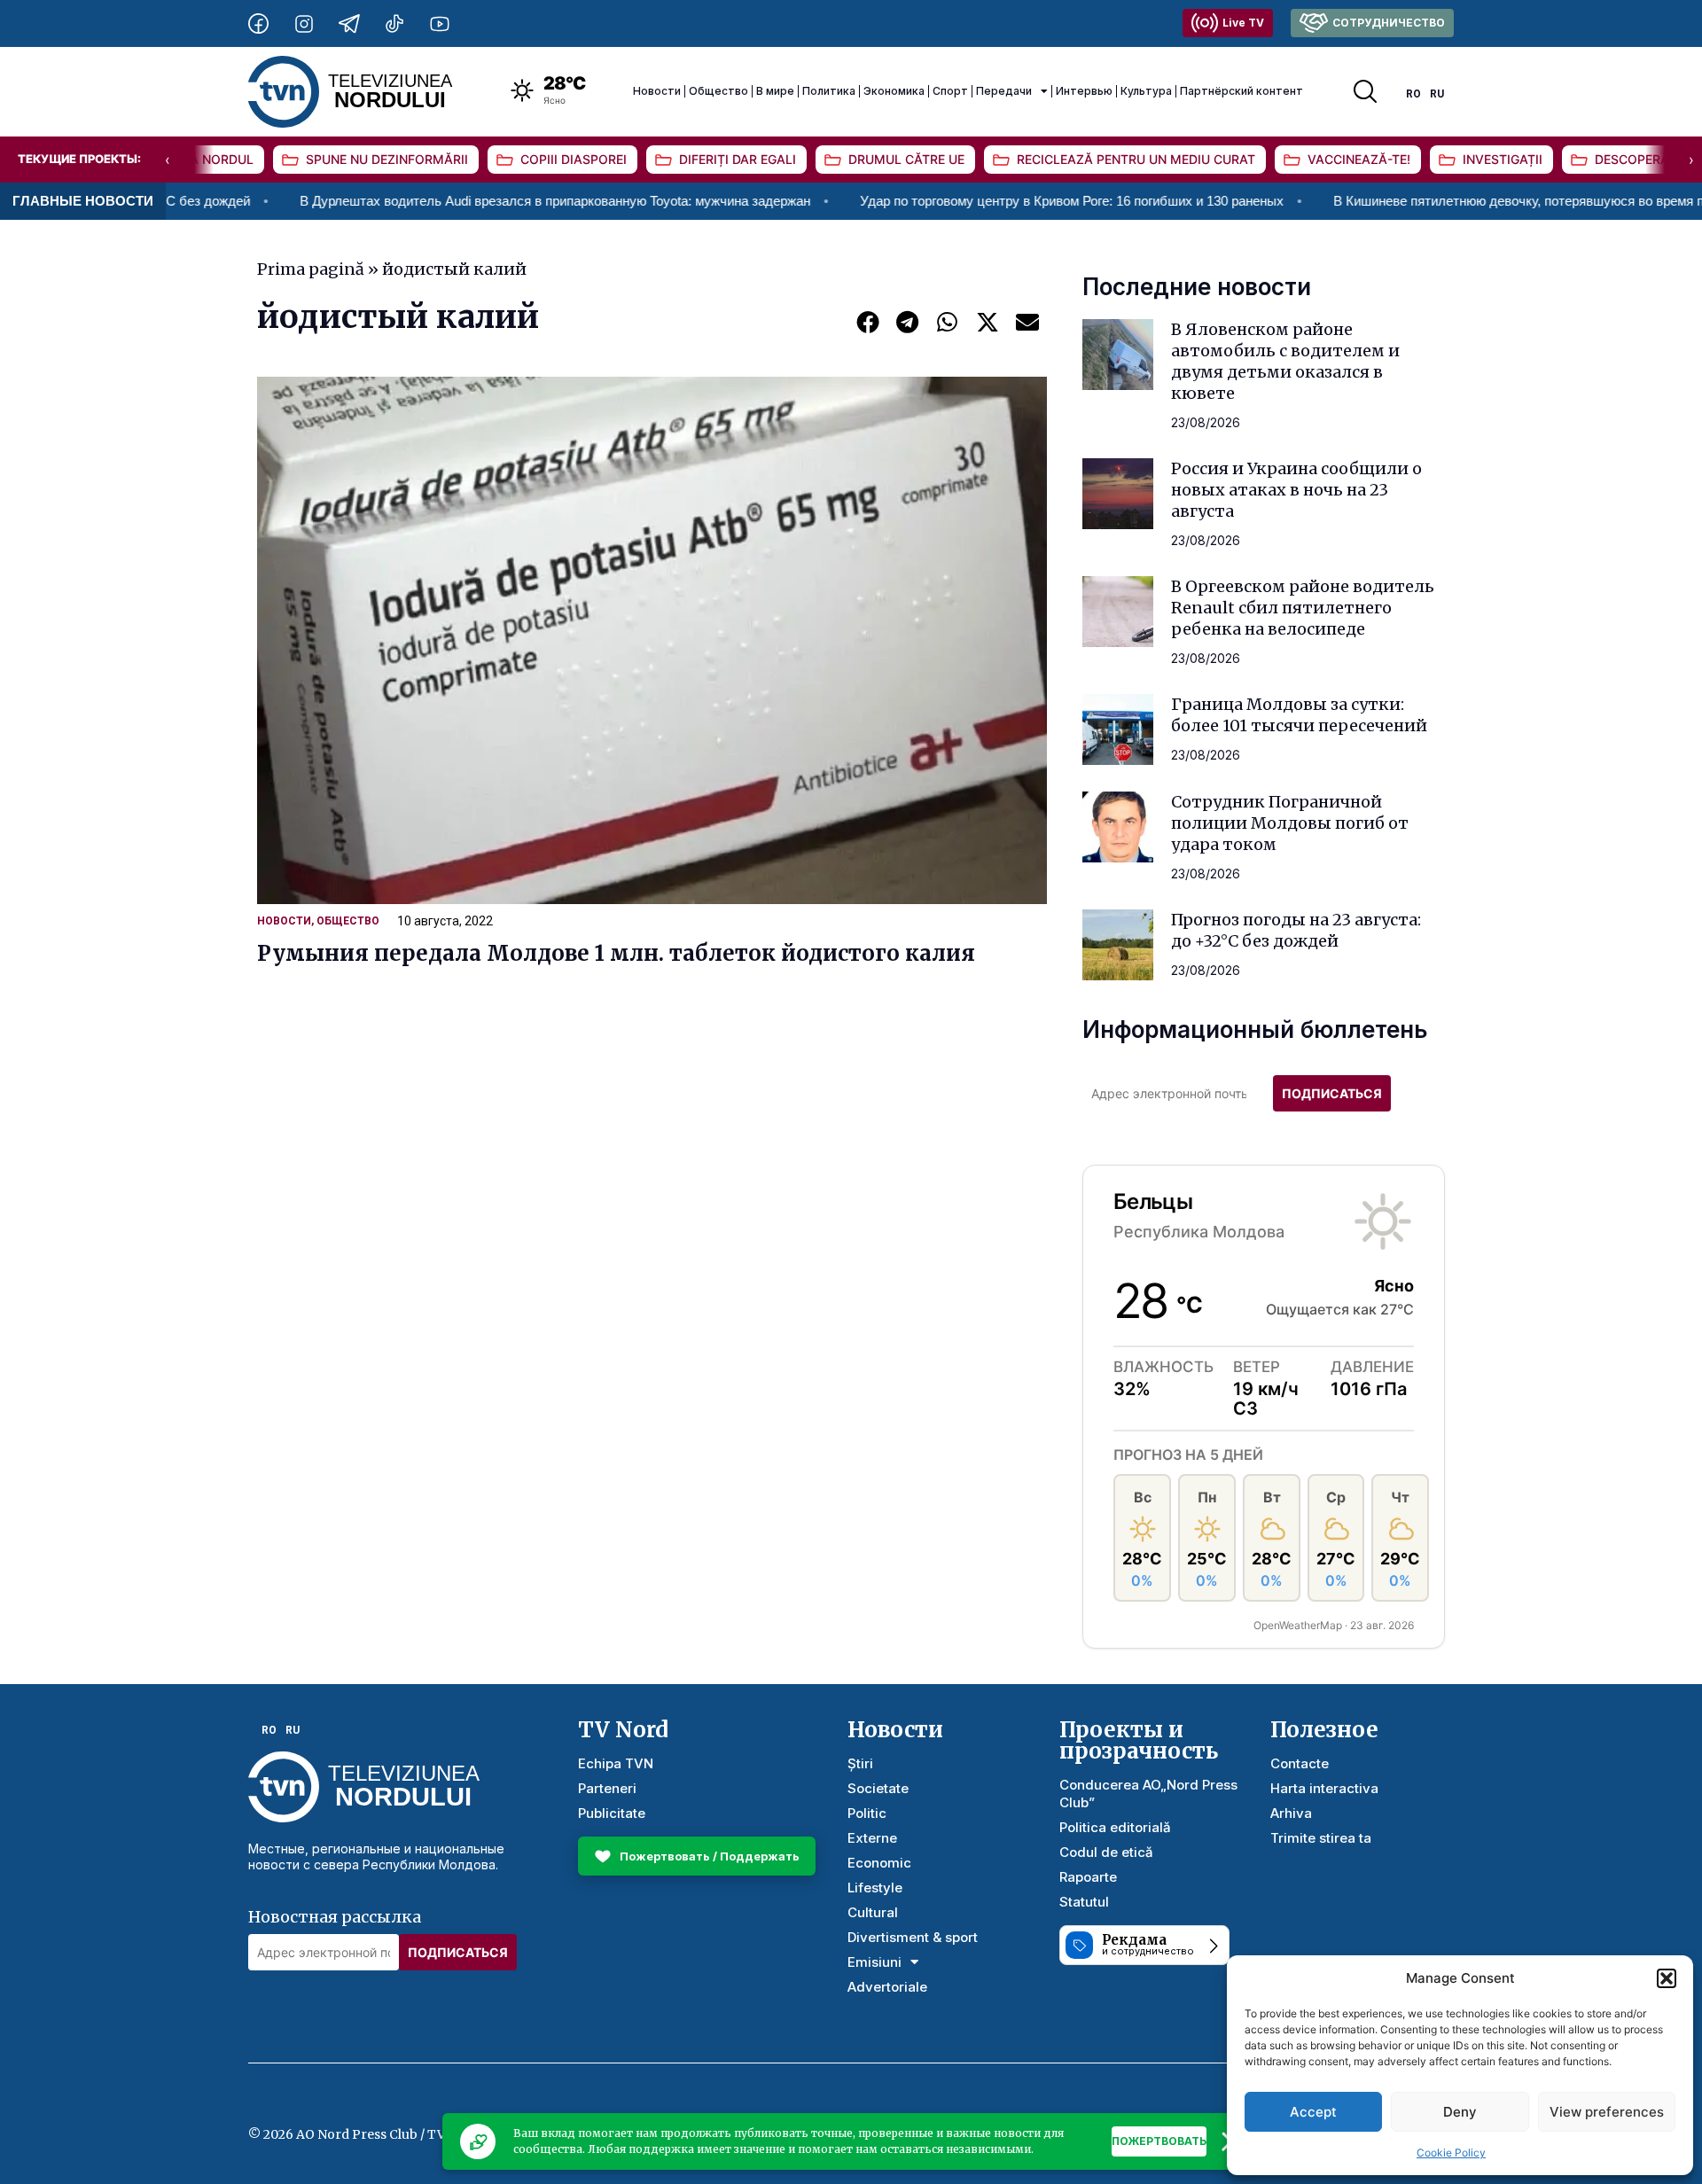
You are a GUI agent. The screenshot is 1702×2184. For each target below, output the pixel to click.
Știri (860, 1763)
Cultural (873, 1912)
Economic (879, 1863)
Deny (1460, 2112)
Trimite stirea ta (1321, 1838)
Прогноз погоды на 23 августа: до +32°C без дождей (1296, 930)
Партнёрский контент (1241, 91)
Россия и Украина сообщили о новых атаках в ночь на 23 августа (1296, 490)
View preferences (1607, 2112)
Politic (867, 1813)
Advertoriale (887, 1987)
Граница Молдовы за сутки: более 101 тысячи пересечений (1299, 715)
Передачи (1004, 91)
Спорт (950, 91)
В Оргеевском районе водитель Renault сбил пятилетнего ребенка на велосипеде (1303, 608)
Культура (1146, 91)
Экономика (894, 91)
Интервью (1084, 91)
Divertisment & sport (913, 1937)
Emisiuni (874, 1962)
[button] (1667, 1978)
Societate (878, 1788)
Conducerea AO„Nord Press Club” (1148, 1794)
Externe (872, 1838)
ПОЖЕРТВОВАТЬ (1159, 2141)
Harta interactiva (1324, 1788)
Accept (1313, 2112)
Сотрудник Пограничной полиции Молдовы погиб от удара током (1290, 823)
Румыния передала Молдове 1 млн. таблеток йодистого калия (616, 953)
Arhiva (1291, 1813)
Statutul (1084, 1902)
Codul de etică (1106, 1852)
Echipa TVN (616, 1763)
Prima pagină (311, 269)
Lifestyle (875, 1888)
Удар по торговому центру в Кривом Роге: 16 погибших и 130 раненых (990, 201)
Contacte (1300, 1763)
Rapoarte (1088, 1877)
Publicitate (612, 1813)
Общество (718, 91)
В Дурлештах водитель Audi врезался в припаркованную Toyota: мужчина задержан (473, 201)
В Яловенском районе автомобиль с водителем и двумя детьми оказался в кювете (1285, 361)
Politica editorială (1115, 1827)
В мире (775, 91)
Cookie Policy (1451, 2153)
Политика (829, 91)
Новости (657, 91)
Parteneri (607, 1788)
